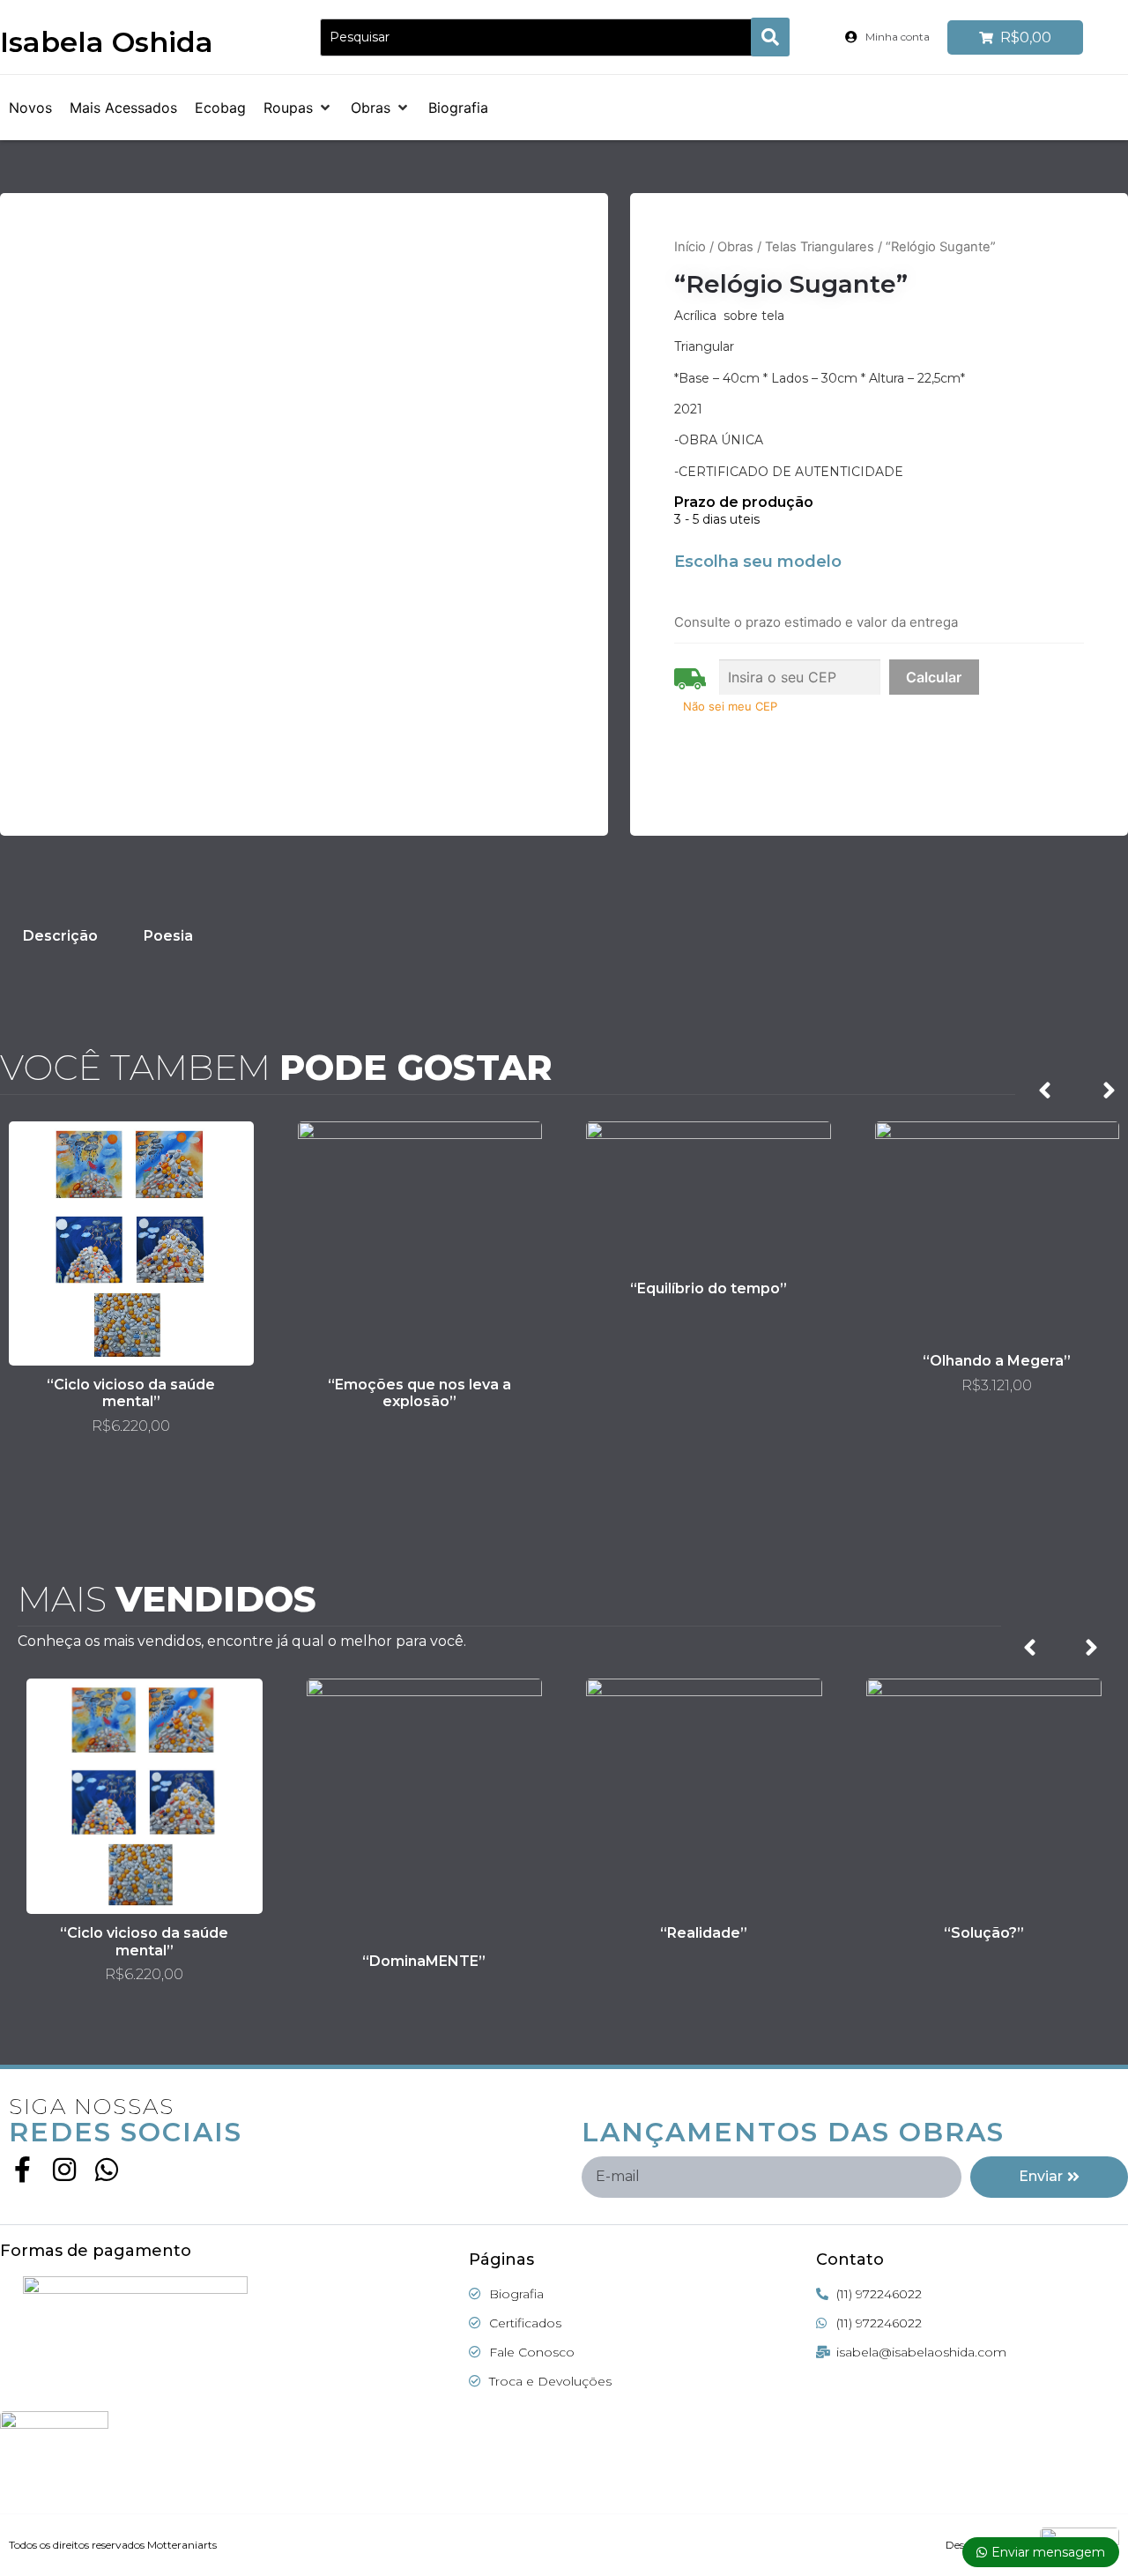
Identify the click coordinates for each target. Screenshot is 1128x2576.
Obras (735, 247)
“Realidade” (704, 1933)
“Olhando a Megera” (997, 1361)
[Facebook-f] (22, 2170)
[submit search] (770, 37)
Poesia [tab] (168, 936)
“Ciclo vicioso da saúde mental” (131, 1393)
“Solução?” (984, 1933)
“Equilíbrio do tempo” (709, 1288)
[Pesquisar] (542, 37)
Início (690, 247)
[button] (298, 108)
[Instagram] (64, 2170)
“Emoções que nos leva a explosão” (419, 1393)
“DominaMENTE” (424, 1961)
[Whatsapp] (107, 2170)
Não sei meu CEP (730, 706)
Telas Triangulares (820, 247)
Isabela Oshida (107, 42)
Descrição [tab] (60, 936)
